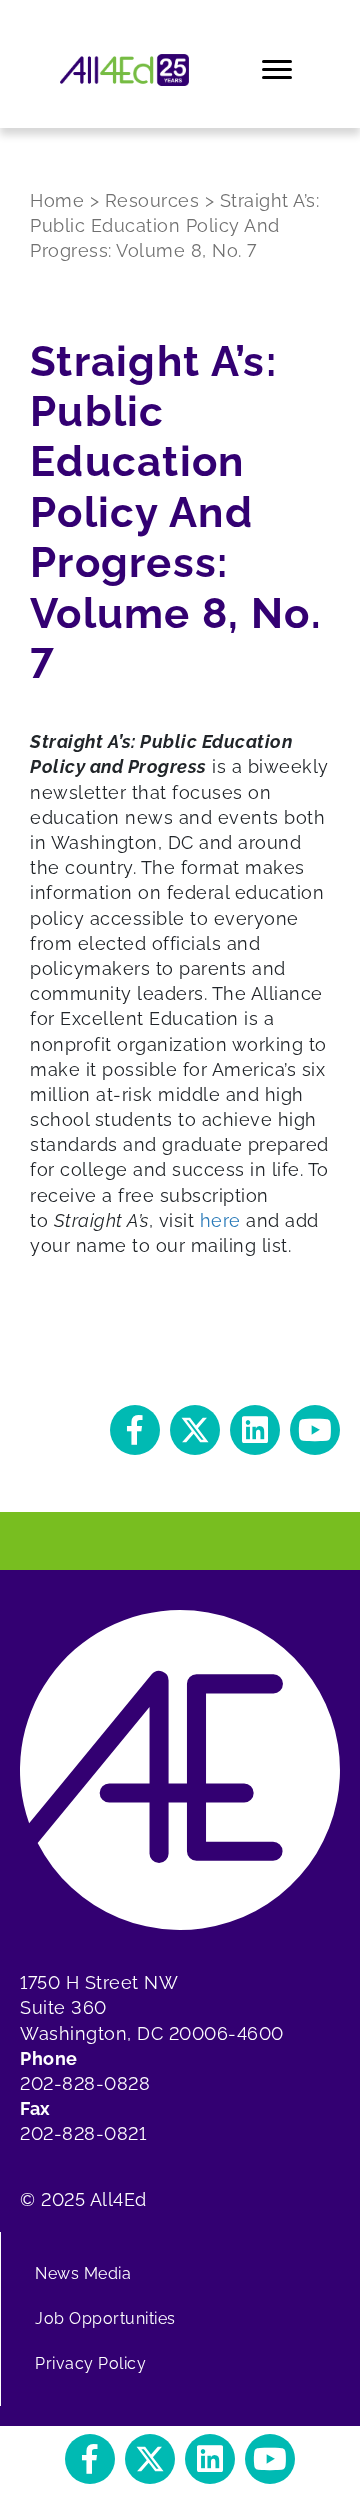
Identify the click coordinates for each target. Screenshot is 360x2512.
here (220, 1220)
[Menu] (278, 70)
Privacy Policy (90, 2363)
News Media (83, 2273)
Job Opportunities (105, 2318)
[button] (135, 1430)
